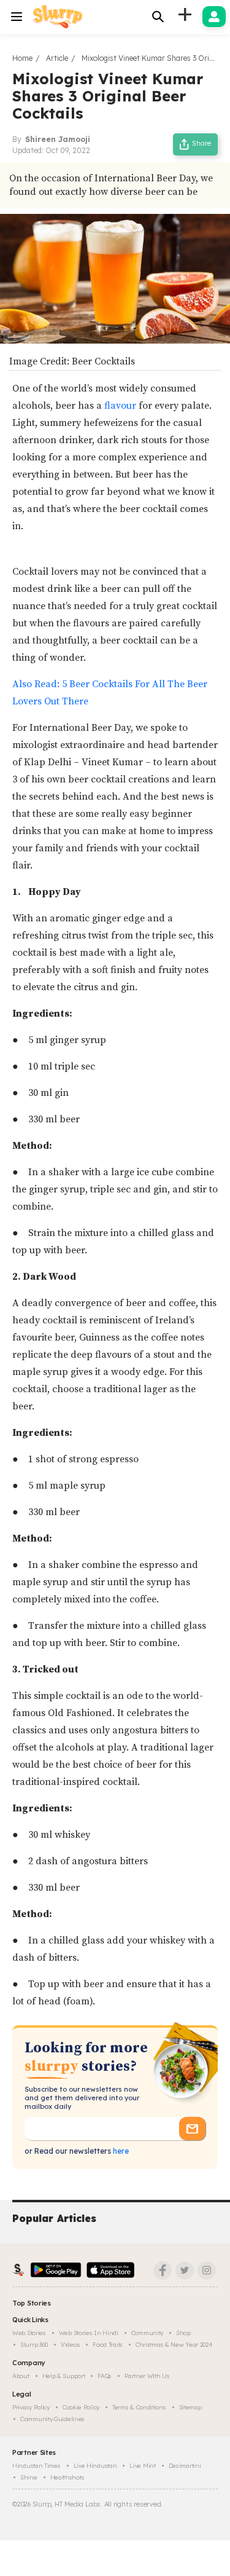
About (21, 2376)
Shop (183, 2333)
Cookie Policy (81, 2407)
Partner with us (147, 2376)
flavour (120, 406)
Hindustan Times (36, 2466)
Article (57, 58)
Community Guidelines (52, 2419)
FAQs (105, 2376)
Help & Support (64, 2376)
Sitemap (190, 2407)
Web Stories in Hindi (89, 2333)
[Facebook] (163, 2271)
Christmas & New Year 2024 (174, 2345)
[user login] (214, 17)
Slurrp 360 (34, 2345)
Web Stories (29, 2333)
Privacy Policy (31, 2407)
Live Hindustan (95, 2466)
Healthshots (67, 2477)
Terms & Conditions (139, 2407)
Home (22, 58)
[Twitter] (185, 2271)
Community (147, 2333)
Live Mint (142, 2466)
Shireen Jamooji (58, 139)
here (120, 2151)
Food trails (108, 2345)
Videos (70, 2345)
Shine (29, 2477)
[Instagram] (207, 2271)
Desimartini (185, 2466)
